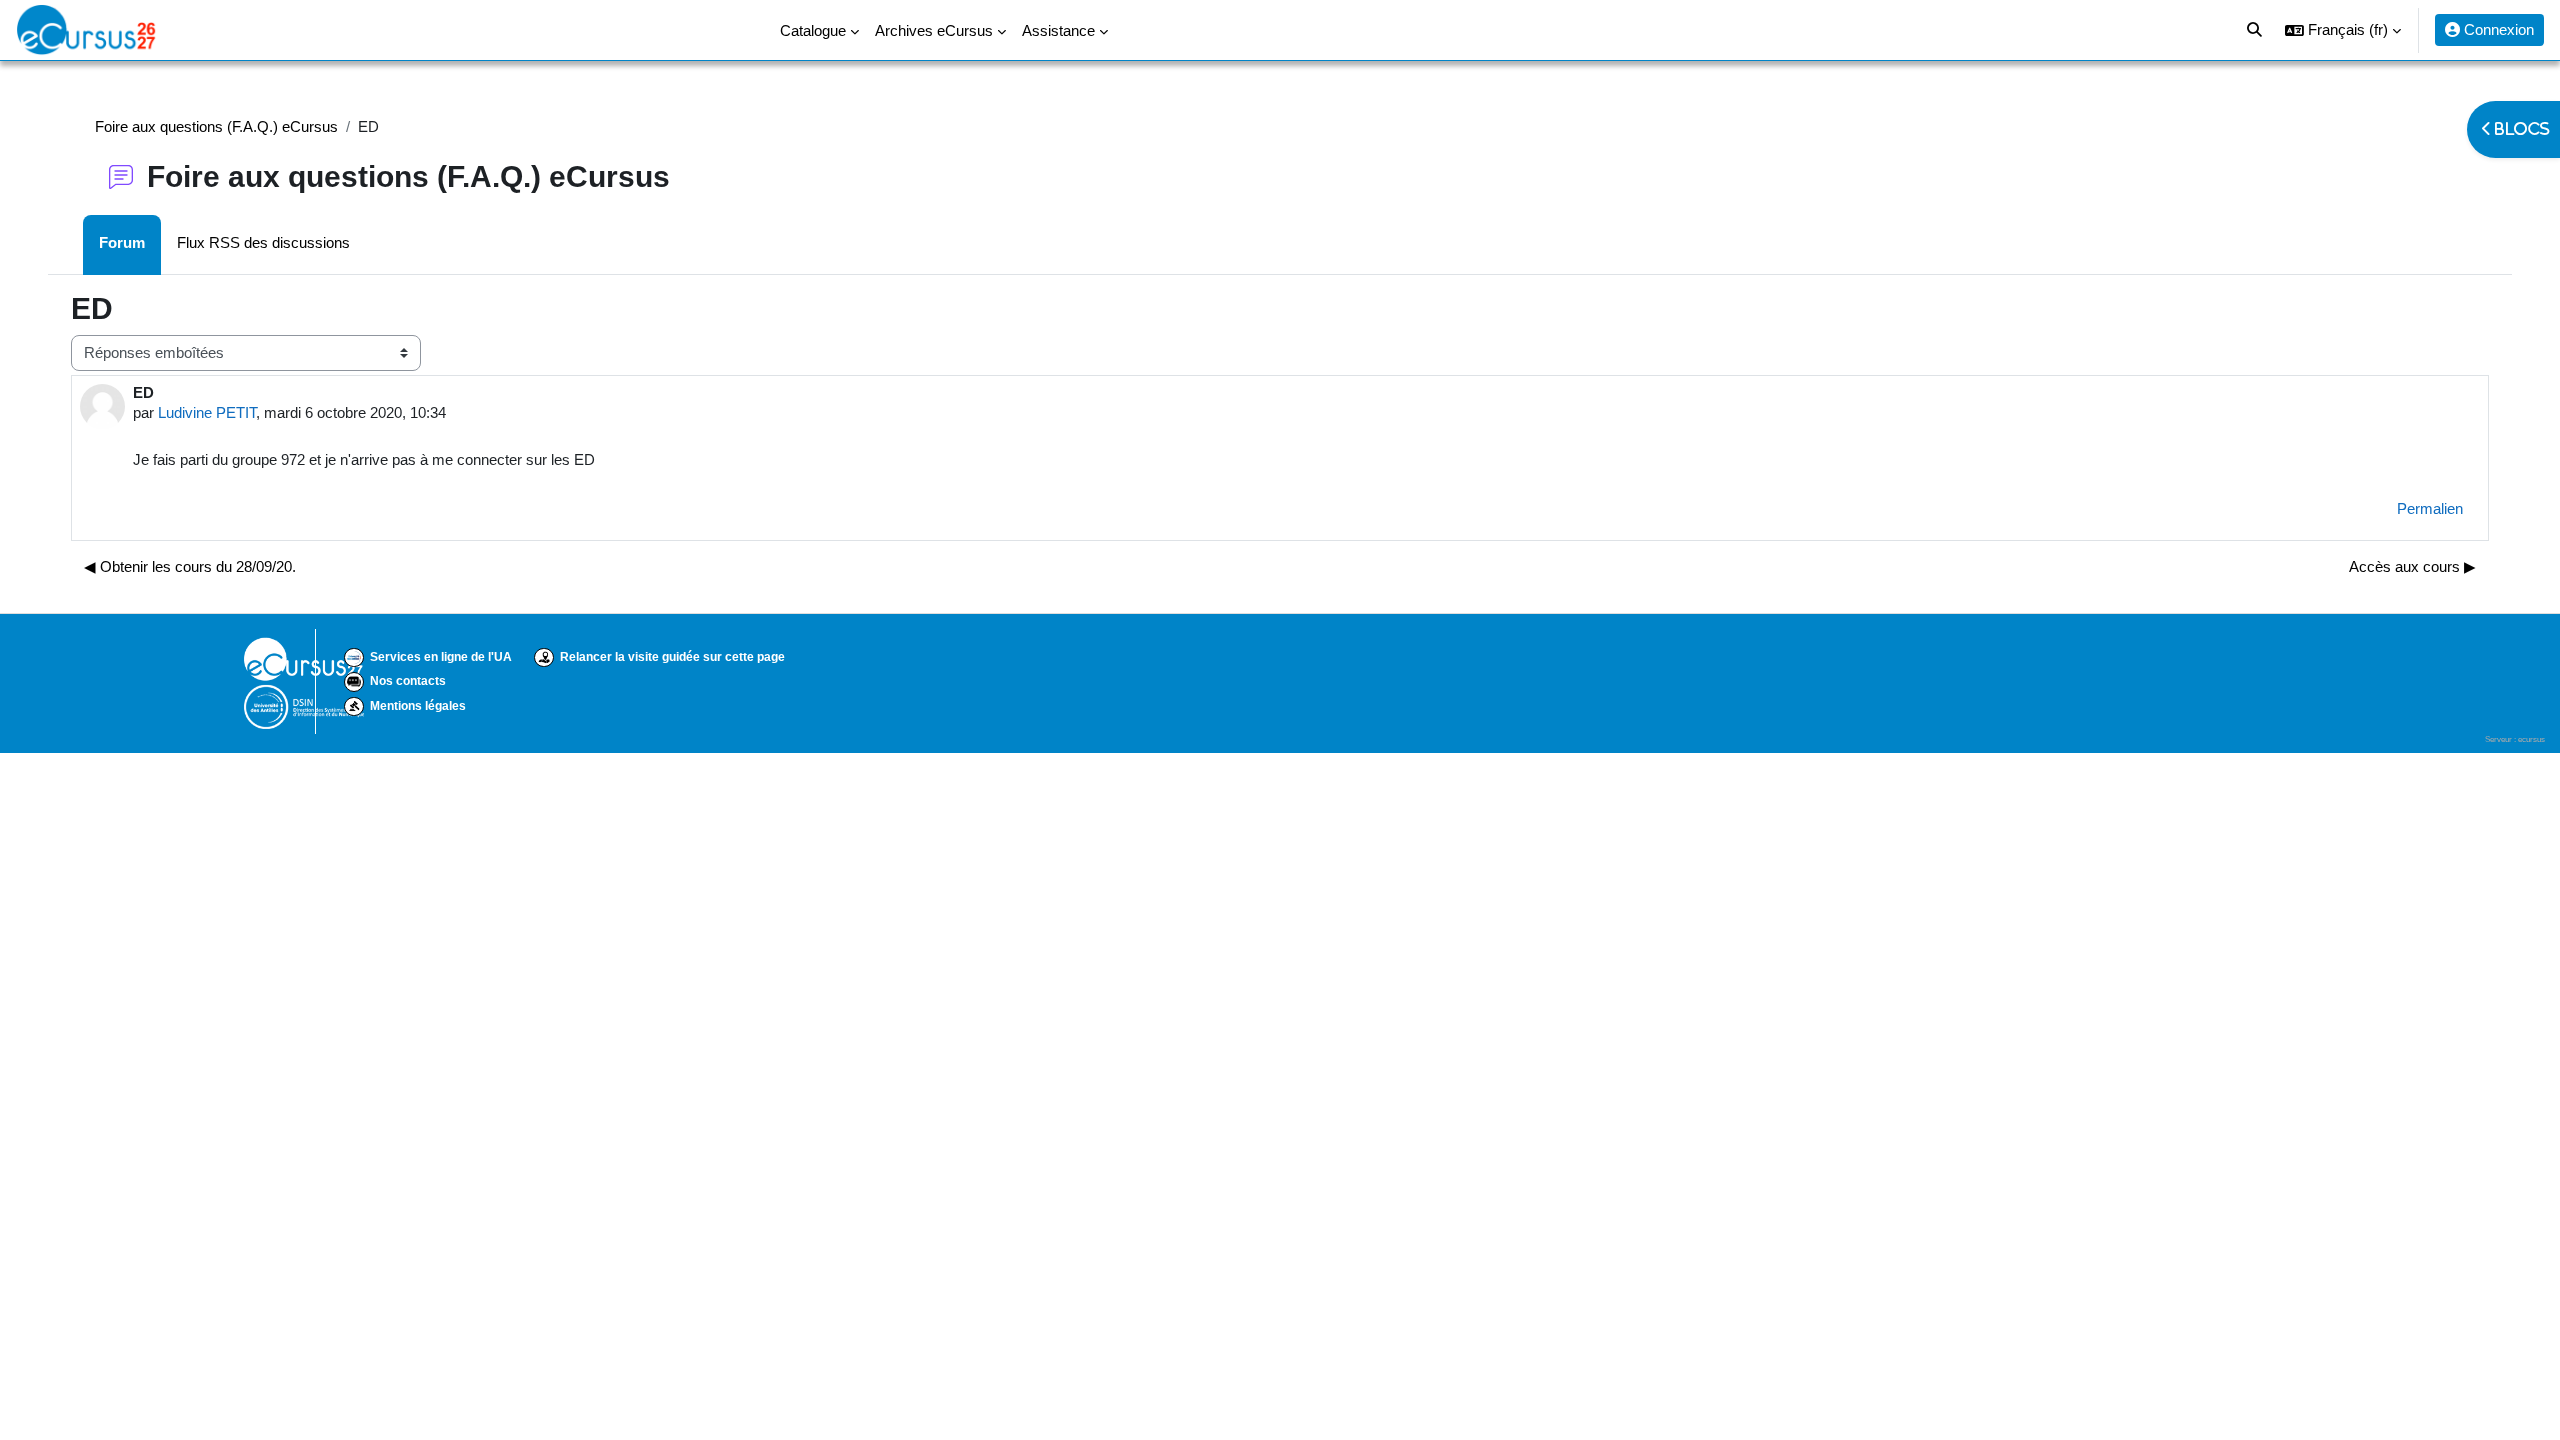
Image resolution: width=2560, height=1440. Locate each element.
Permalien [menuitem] (2430, 508)
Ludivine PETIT (207, 412)
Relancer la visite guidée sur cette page (672, 657)
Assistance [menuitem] (1058, 30)
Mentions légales (418, 706)
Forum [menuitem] (122, 242)
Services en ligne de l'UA (441, 657)
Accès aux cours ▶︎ (2412, 566)
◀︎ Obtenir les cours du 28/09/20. (190, 566)
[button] (2343, 30)
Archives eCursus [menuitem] (934, 30)
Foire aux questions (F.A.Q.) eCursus (216, 126)
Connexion (2497, 29)
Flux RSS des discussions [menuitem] (263, 242)
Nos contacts (408, 681)
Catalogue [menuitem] (813, 30)
